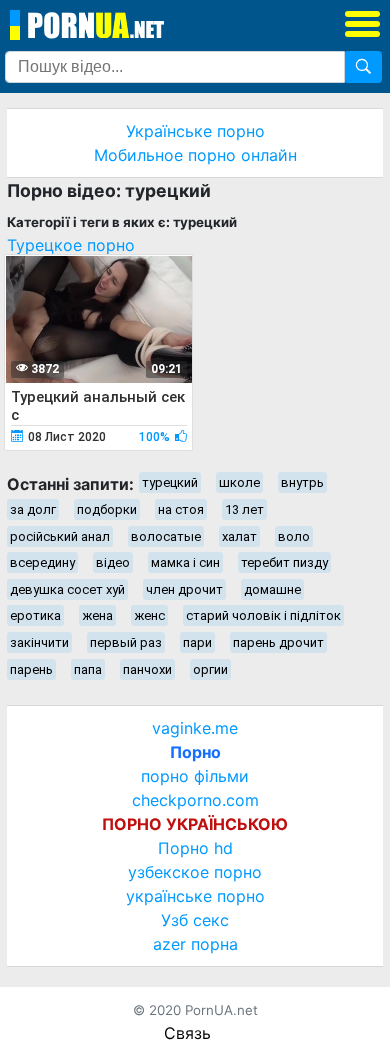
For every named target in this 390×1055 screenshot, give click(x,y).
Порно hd (195, 848)
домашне (272, 589)
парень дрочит (278, 642)
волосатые (166, 536)
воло (294, 536)
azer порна (195, 944)
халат (239, 536)
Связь (187, 1033)
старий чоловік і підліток (263, 615)
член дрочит (184, 589)
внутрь (302, 482)
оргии (210, 669)
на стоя (181, 509)
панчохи (147, 669)
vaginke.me (195, 728)
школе (239, 482)
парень (31, 669)
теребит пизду (284, 562)
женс (149, 615)
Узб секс (195, 920)
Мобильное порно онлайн (195, 155)
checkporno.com (195, 800)
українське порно (195, 896)
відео (113, 562)
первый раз (126, 642)
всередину (42, 562)
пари (197, 642)
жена (97, 615)
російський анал (60, 536)
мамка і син (185, 562)
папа (88, 669)
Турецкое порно (71, 245)
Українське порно (195, 131)
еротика (35, 615)
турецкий (170, 482)
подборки (107, 509)
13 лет (244, 509)
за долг (33, 509)
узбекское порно (195, 872)
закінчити (39, 642)
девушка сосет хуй (67, 589)
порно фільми (195, 776)
